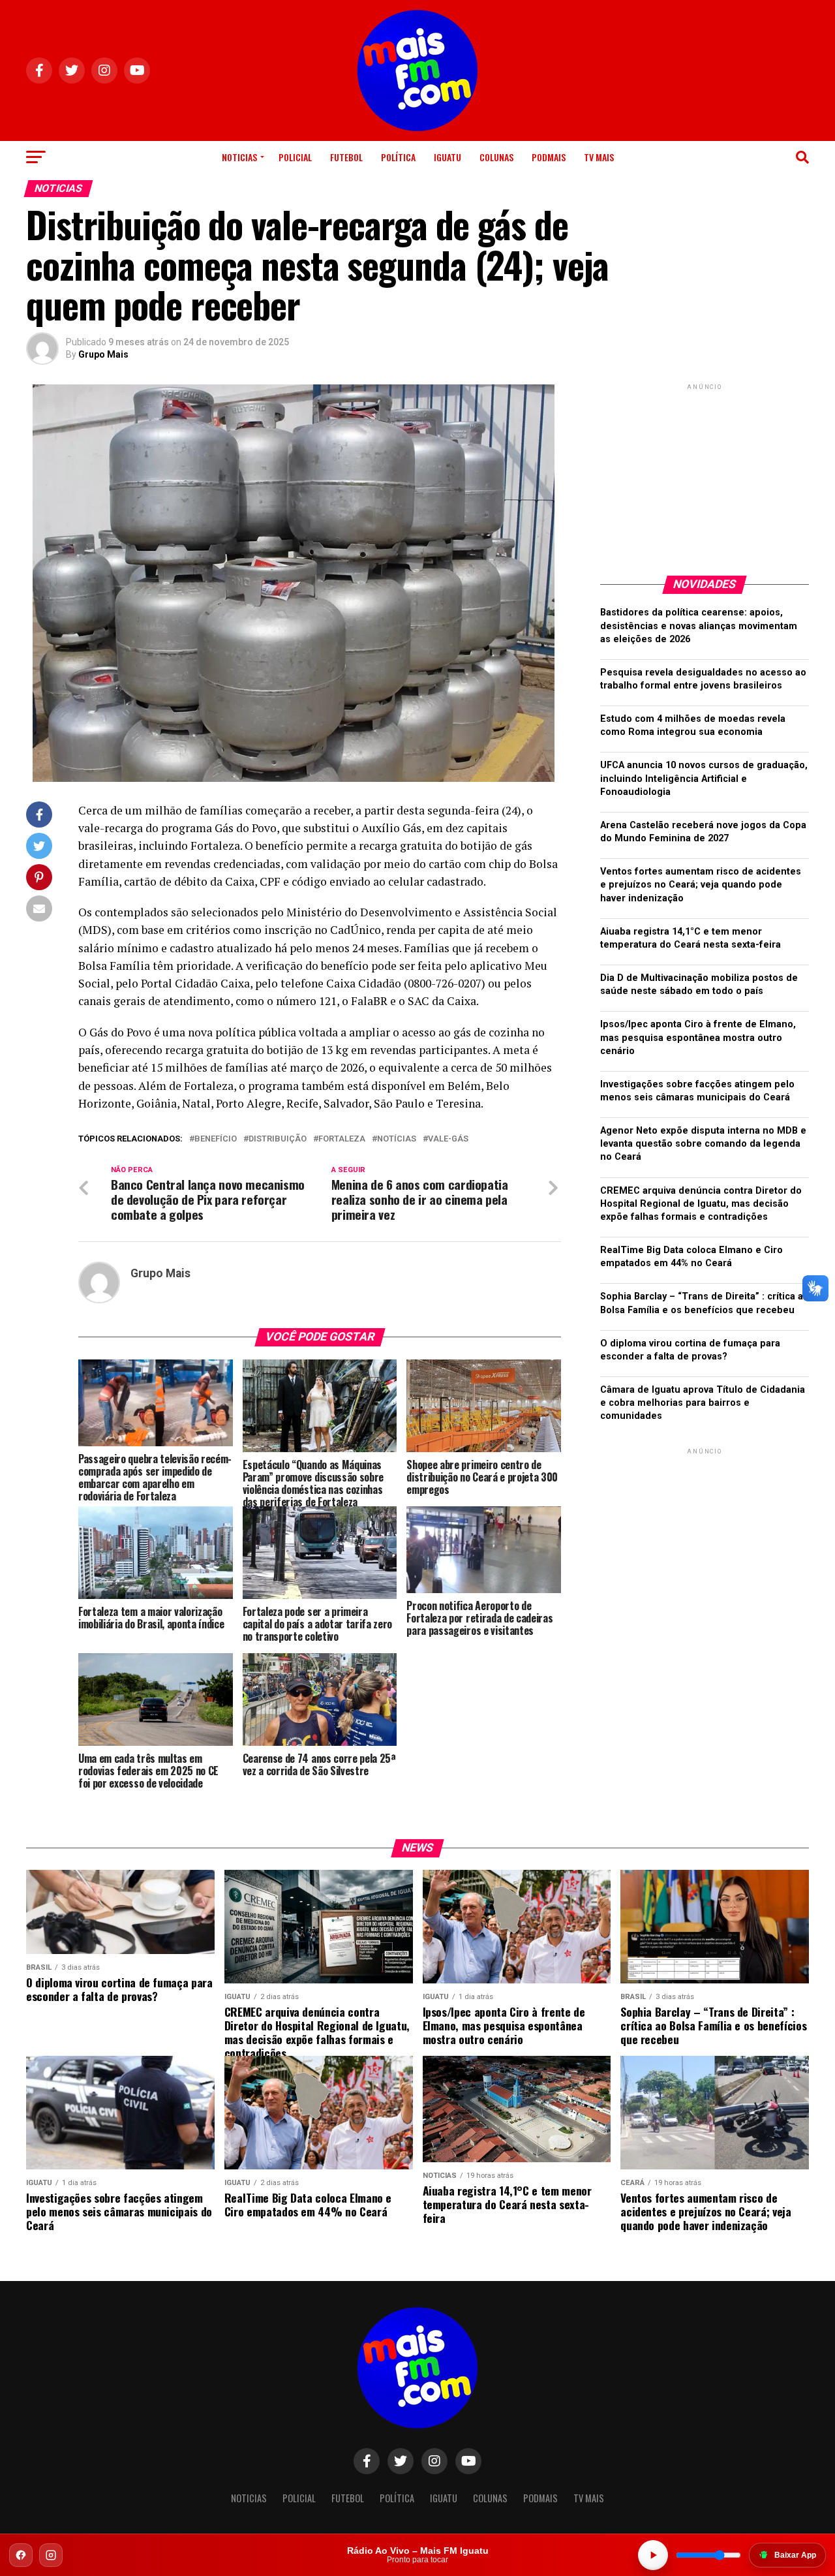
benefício (216, 1139)
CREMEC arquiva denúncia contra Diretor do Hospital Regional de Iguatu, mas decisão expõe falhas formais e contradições (701, 1204)
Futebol (346, 157)
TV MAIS (599, 157)
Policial (295, 157)
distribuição (278, 1139)
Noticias (239, 157)
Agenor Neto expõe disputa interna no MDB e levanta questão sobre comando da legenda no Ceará (703, 1144)
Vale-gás (448, 1139)
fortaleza (342, 1139)
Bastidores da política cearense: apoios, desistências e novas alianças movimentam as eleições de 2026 (699, 626)
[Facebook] (21, 2555)
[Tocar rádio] (653, 2555)
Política (398, 157)
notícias (397, 1139)
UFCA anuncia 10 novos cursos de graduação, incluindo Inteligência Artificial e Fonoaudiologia (704, 778)
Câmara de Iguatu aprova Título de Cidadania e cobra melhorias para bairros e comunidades (703, 1403)
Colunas (496, 157)
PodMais (549, 157)
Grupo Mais (103, 354)
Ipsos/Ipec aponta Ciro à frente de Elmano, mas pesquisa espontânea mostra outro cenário (698, 1037)
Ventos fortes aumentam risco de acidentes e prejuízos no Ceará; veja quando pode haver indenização (701, 885)
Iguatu (448, 157)
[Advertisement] (705, 474)
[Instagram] (51, 2555)
